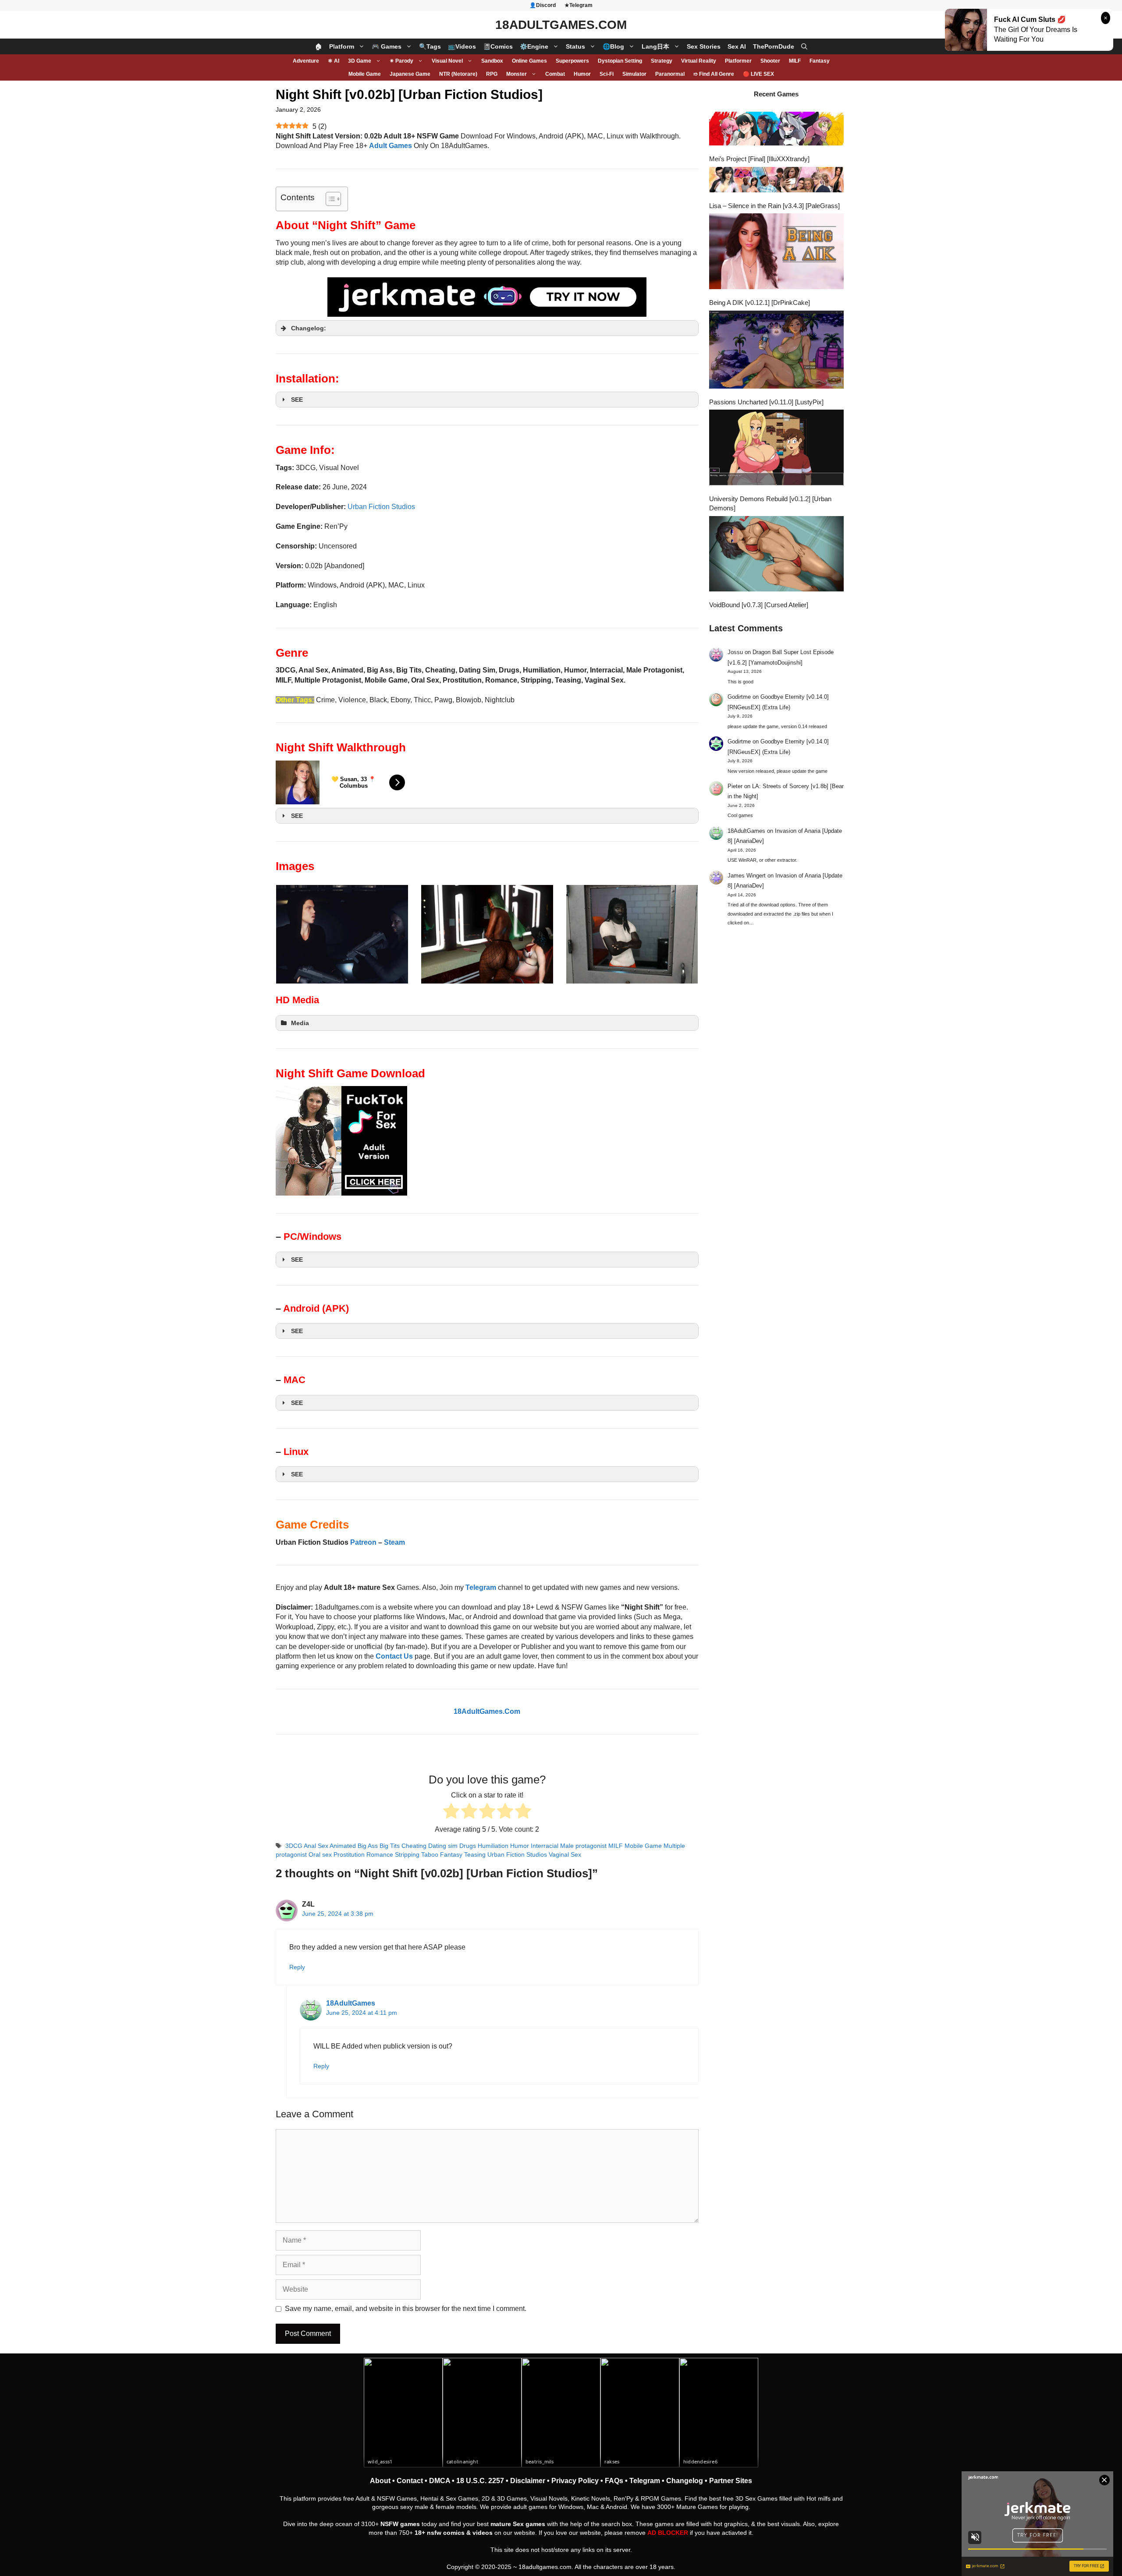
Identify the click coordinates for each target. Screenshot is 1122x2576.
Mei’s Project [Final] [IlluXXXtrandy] (759, 159)
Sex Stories (704, 46)
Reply (297, 1967)
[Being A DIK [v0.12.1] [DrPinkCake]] (777, 252)
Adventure (306, 61)
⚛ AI (334, 61)
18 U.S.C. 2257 (480, 2481)
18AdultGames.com (561, 25)
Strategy (662, 61)
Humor (582, 74)
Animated (343, 1846)
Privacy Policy (575, 2481)
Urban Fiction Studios (381, 507)
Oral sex (320, 1855)
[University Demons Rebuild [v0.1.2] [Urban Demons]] (777, 449)
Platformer (738, 61)
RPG (492, 74)
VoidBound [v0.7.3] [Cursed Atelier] (759, 605)
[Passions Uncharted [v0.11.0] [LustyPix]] (777, 351)
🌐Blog (613, 46)
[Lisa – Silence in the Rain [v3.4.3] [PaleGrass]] (777, 181)
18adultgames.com (545, 2567)
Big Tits (390, 1846)
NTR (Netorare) (458, 74)
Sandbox (492, 61)
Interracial (545, 1846)
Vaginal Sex (565, 1855)
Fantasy (820, 61)
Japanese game (410, 74)
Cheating (414, 1846)
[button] (804, 46)
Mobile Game (365, 74)
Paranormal (670, 74)
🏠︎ (319, 46)
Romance (380, 1855)
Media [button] (300, 1023)
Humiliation (493, 1846)
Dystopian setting (620, 61)
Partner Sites (731, 2481)
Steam (394, 1542)
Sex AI (737, 46)
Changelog (685, 2481)
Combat (555, 74)
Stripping (407, 1855)
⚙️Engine (534, 46)
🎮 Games (387, 46)
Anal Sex (316, 1846)
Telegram (645, 2481)
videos (483, 2533)
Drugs (468, 1846)
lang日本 (655, 46)
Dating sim (443, 1846)
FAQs (614, 2481)
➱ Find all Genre (714, 74)
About (380, 2481)
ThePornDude (774, 46)
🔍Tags (430, 46)
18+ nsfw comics (440, 2533)
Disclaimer (528, 2481)
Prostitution (349, 1855)
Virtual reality (699, 61)
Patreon (363, 1542)
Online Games (529, 61)
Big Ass (368, 1846)
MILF (795, 61)
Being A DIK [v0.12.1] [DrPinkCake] (760, 303)
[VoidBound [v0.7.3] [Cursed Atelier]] (777, 555)
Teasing (475, 1855)
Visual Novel (447, 61)
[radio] (451, 1812)
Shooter (770, 61)
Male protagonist (583, 1846)
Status (575, 46)
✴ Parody (401, 61)
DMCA (440, 2481)
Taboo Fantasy (442, 1855)
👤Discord (543, 5)
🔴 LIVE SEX (758, 74)
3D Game (360, 61)
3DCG (294, 1846)
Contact (410, 2481)
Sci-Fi (607, 74)
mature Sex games (518, 2524)
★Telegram (579, 5)
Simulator (634, 74)
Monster (517, 74)
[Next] (680, 934)
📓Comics (498, 46)
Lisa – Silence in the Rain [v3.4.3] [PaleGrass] (774, 206)
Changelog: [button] (309, 328)
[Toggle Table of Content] (329, 199)
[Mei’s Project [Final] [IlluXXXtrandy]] (777, 130)
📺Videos (462, 46)
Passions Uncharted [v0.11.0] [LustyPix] (766, 402)
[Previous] (294, 934)
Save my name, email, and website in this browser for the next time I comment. (406, 2309)
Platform (342, 46)
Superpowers (572, 61)
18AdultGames (351, 2003)
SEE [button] (297, 400)
